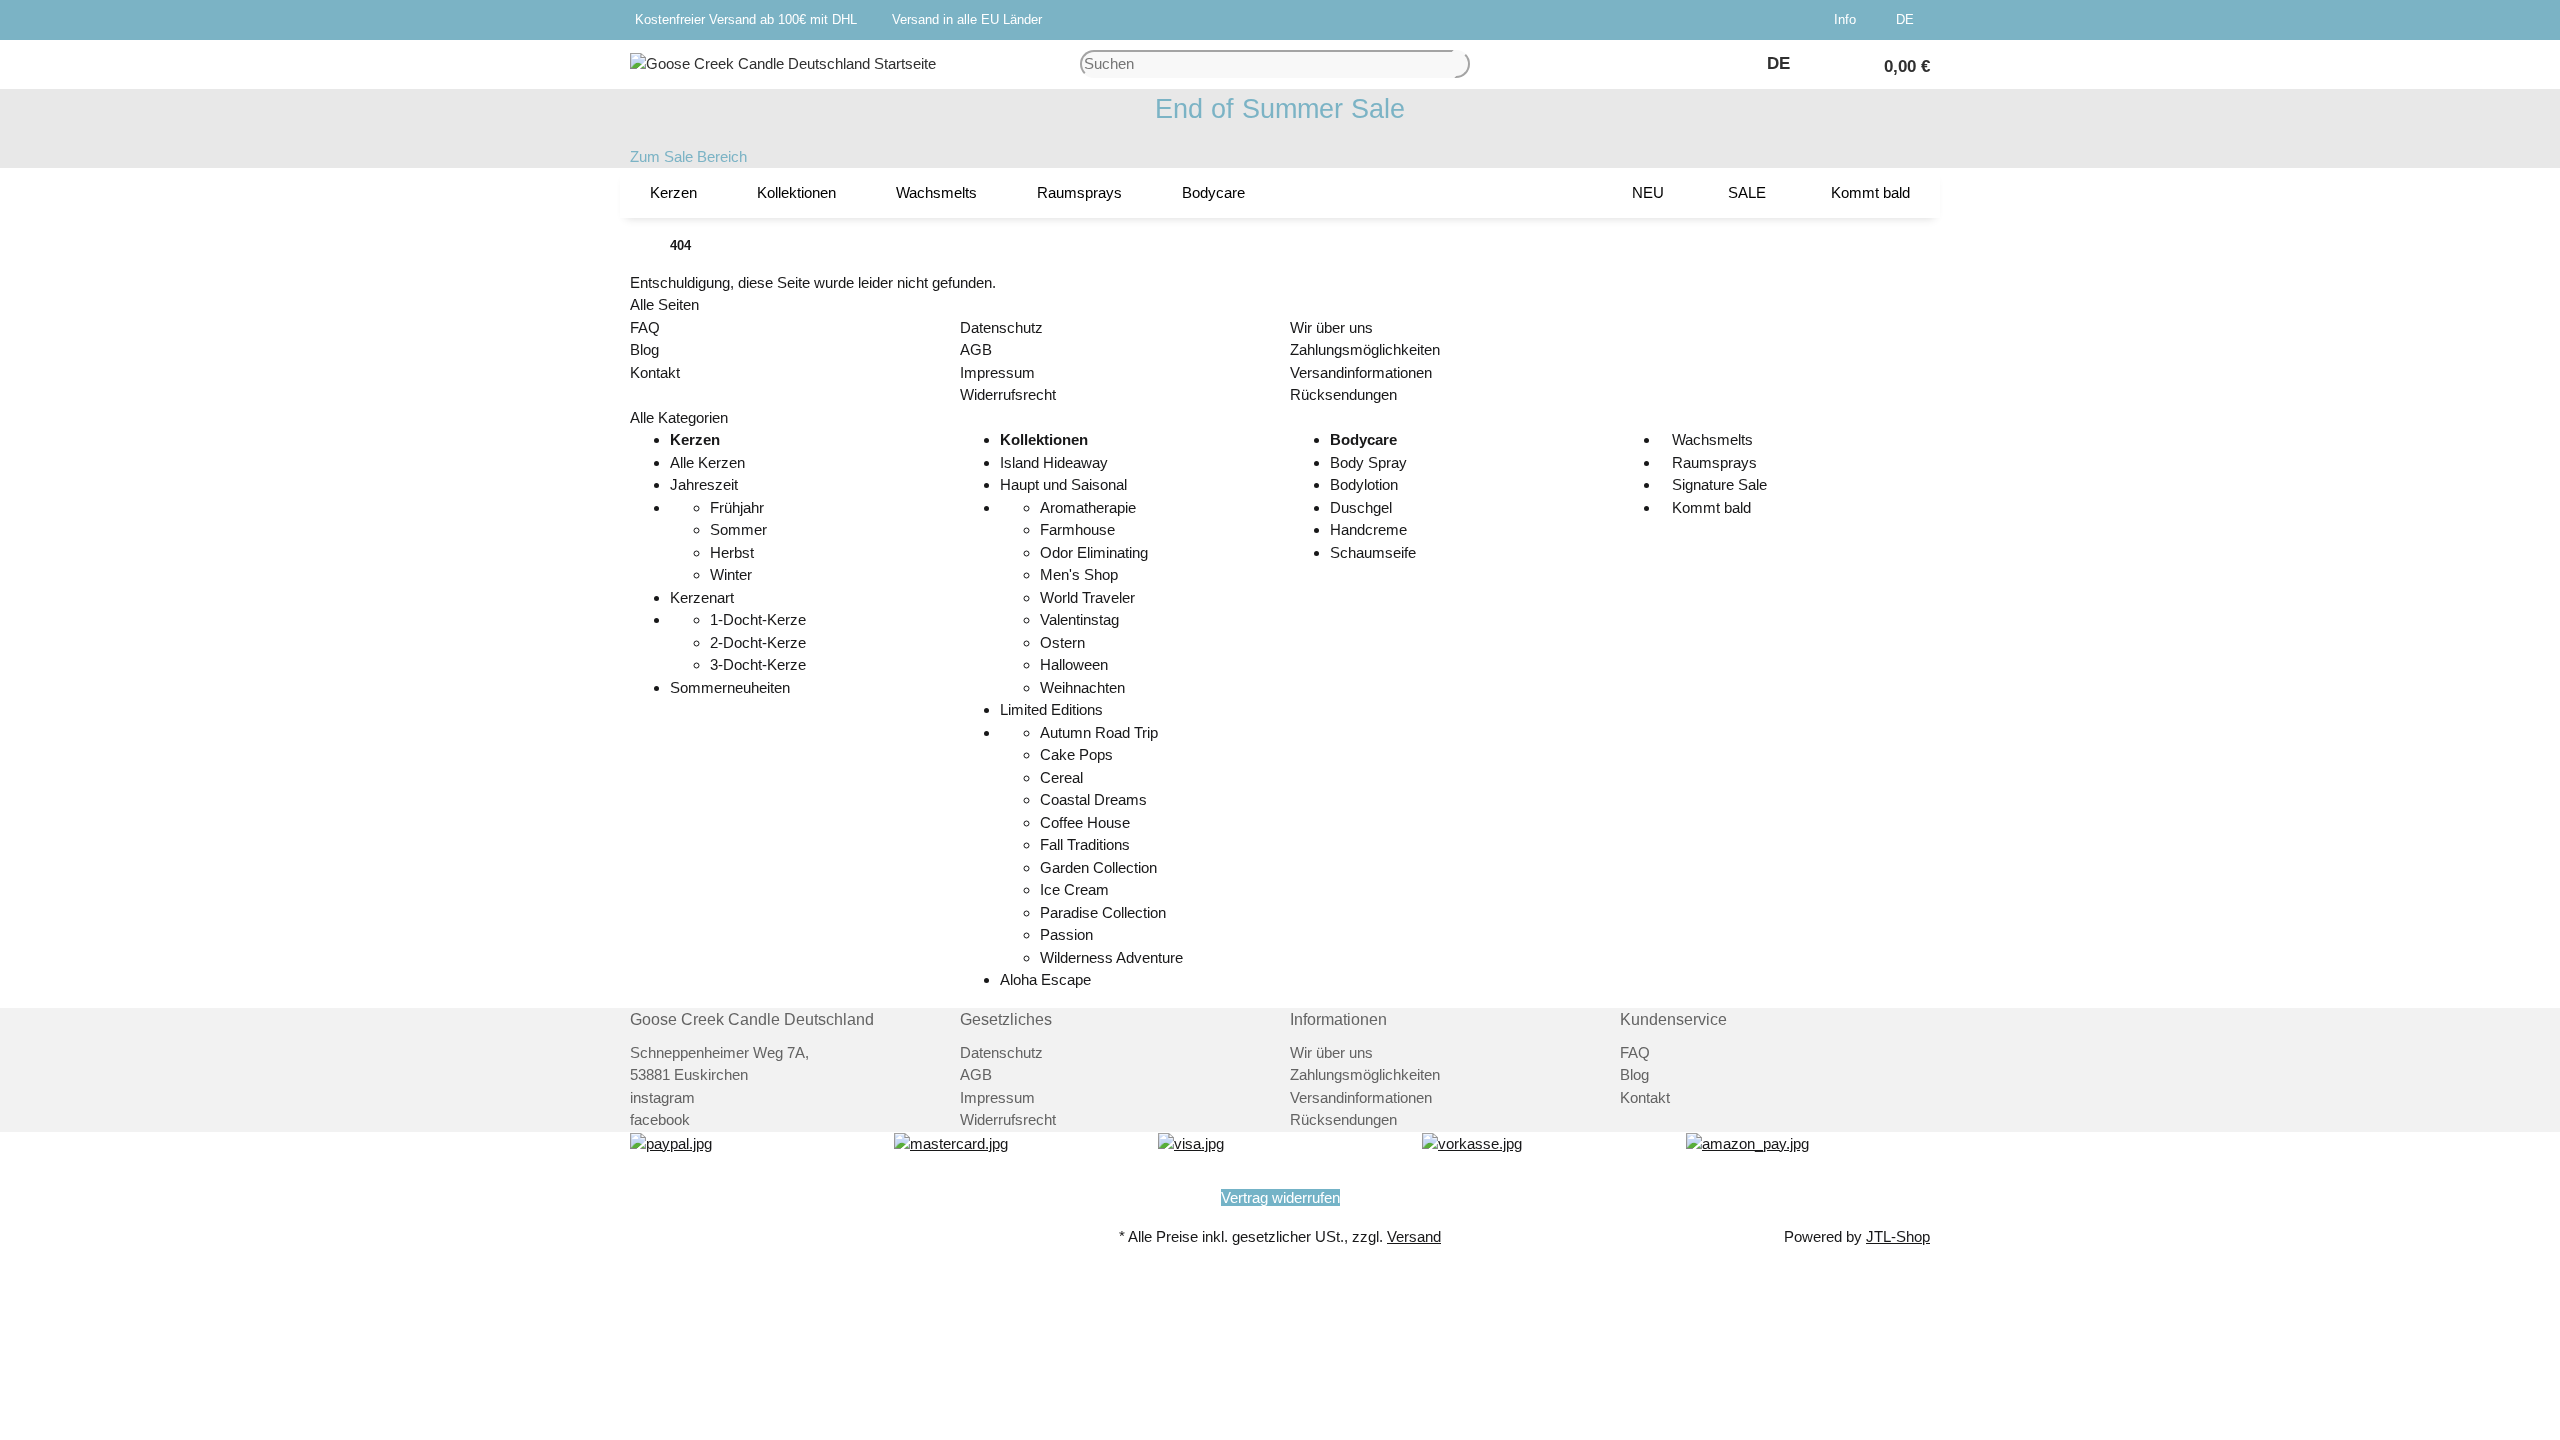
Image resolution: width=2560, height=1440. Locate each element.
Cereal (1061, 777)
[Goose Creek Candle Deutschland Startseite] (783, 62)
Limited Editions (1051, 709)
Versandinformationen (1361, 372)
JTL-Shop (1898, 1236)
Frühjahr (737, 507)
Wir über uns (1331, 327)
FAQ (645, 327)
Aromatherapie (1088, 507)
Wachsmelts (1710, 439)
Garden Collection (1098, 867)
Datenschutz (1001, 327)
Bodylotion (1364, 484)
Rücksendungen (1343, 394)
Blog (644, 349)
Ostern (1062, 642)
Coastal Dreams (1093, 799)
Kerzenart (702, 597)
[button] (1849, 20)
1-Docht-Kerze (758, 619)
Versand (1414, 1236)
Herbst (732, 552)
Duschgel (1361, 507)
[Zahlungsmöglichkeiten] (671, 1142)
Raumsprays (1712, 462)
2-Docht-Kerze (758, 642)
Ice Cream (1074, 889)
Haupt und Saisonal (1063, 484)
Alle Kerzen (707, 462)
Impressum (997, 372)
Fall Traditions (1085, 844)
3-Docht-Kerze (758, 664)
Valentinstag (1079, 619)
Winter (731, 574)
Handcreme (1368, 529)
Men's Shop (1079, 574)
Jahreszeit (704, 484)
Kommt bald (1709, 507)
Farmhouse (1077, 529)
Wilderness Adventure (1111, 957)
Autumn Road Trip (1099, 732)
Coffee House (1085, 822)
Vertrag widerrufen (1280, 1197)
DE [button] (1907, 19)
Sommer (738, 529)
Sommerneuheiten (730, 687)
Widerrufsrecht (1008, 394)
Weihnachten (1082, 687)
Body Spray (1368, 462)
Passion (1066, 934)
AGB (976, 349)
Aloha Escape (1045, 979)
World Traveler (1087, 597)
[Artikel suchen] (1462, 64)
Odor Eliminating (1094, 552)
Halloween (1074, 664)
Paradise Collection (1103, 912)
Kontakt (655, 372)
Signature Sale (1717, 484)
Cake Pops (1076, 754)
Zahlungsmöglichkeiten (1365, 349)
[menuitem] (673, 193)
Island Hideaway (1054, 462)
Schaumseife (1373, 552)
